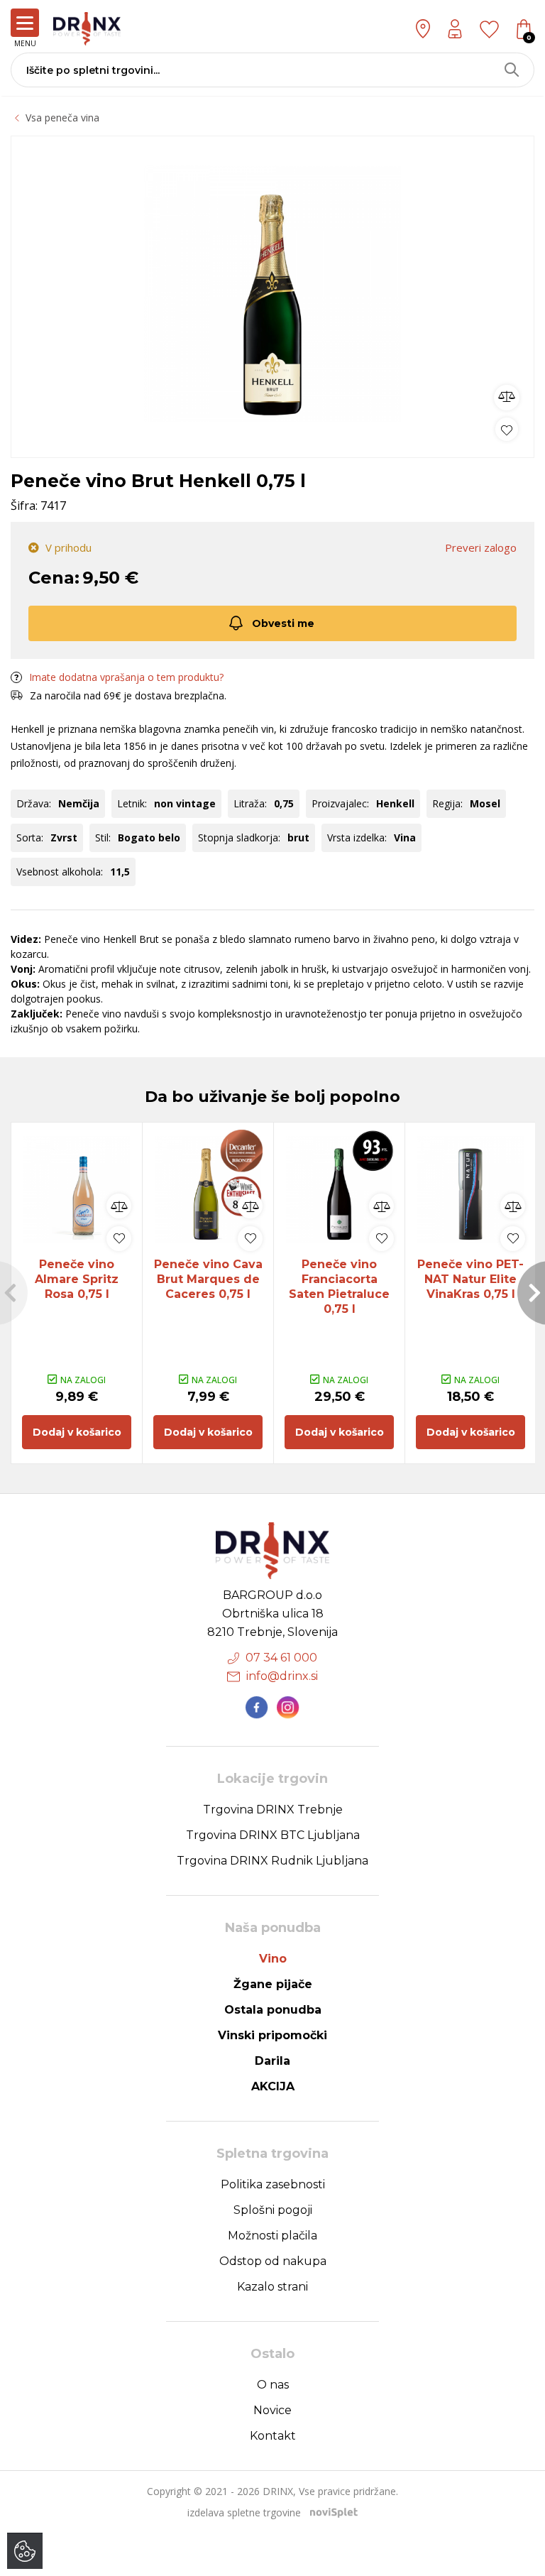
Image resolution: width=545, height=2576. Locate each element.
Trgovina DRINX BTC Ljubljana (273, 1835)
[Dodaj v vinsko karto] (507, 429)
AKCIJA (273, 2086)
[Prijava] (455, 29)
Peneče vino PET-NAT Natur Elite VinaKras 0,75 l (470, 1279)
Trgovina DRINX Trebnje (273, 1810)
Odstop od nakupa (273, 2261)
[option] (272, 293)
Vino (273, 1959)
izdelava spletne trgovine (244, 2512)
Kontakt (273, 2436)
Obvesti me (283, 623)
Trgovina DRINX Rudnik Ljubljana (272, 1861)
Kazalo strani (272, 2287)
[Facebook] (257, 1708)
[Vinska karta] (489, 28)
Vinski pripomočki (272, 2035)
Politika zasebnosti (273, 2184)
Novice (272, 2410)
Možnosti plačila (272, 2236)
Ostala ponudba (273, 2010)
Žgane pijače (273, 1984)
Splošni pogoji (273, 2210)
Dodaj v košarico (77, 1432)
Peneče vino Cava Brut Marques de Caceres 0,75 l (208, 1279)
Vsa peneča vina (62, 118)
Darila (272, 2061)
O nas (273, 2385)
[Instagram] (288, 1708)
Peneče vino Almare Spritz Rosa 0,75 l (77, 1279)
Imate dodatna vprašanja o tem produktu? (126, 677)
